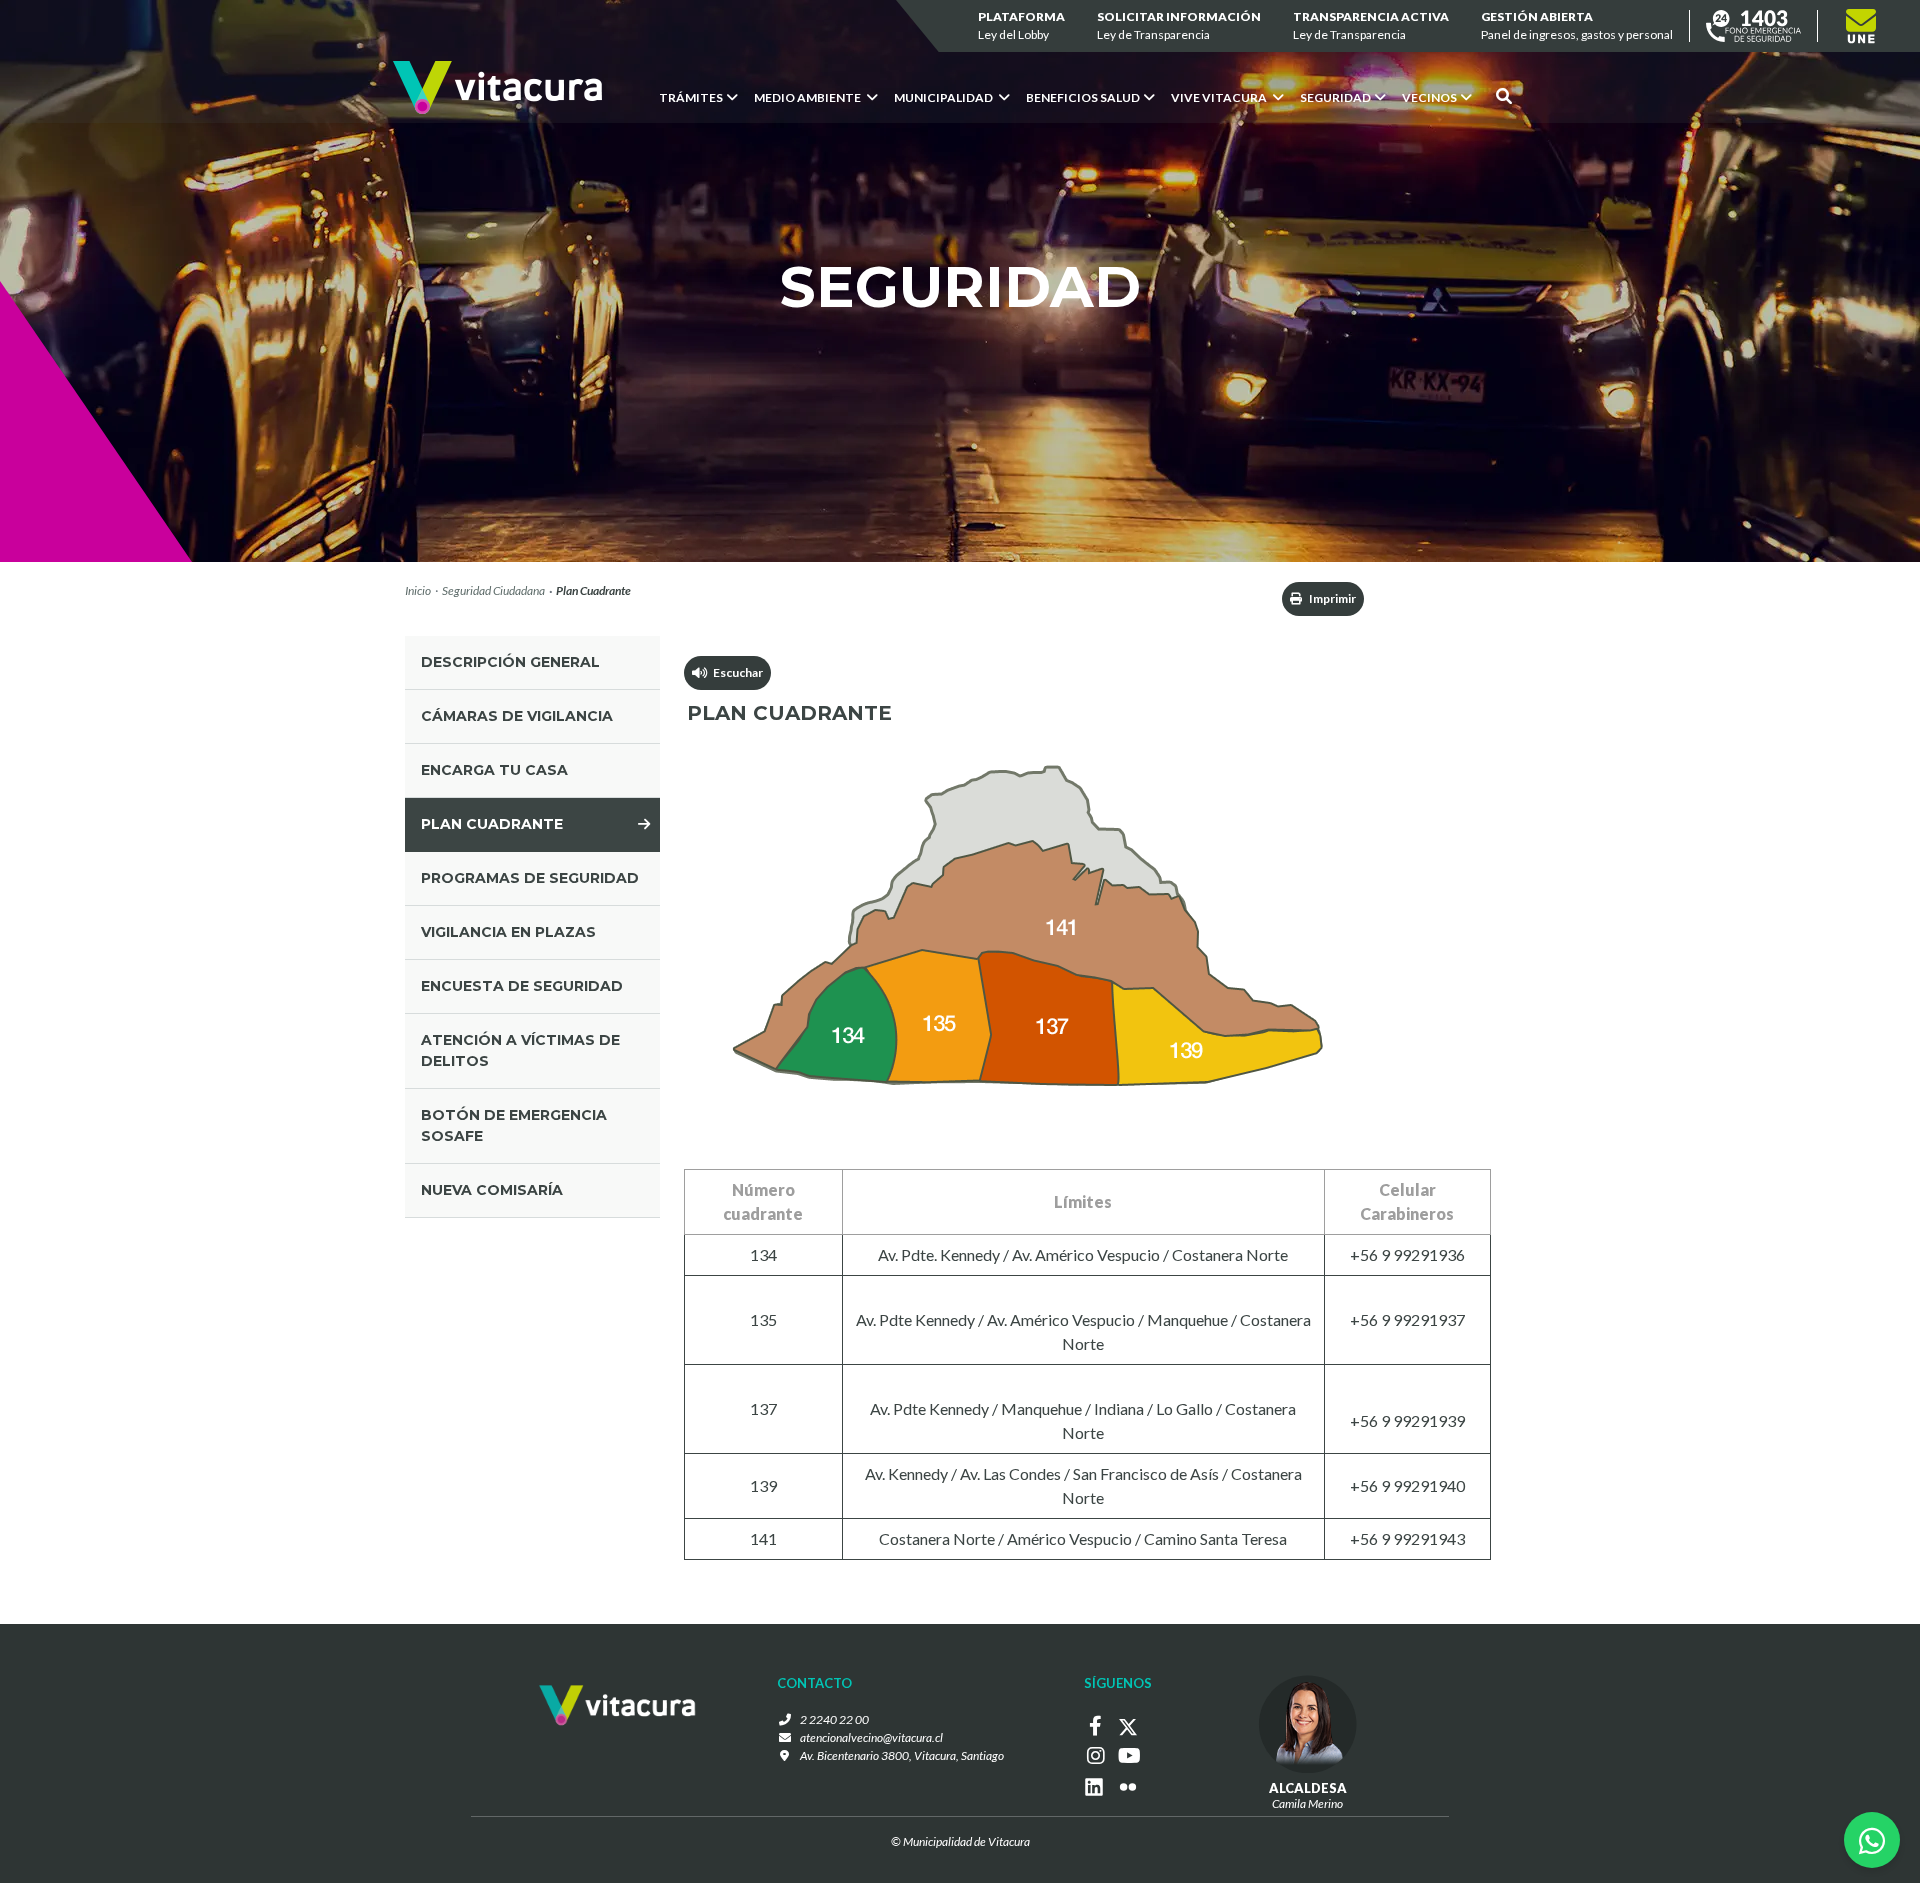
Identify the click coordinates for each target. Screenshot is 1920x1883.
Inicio (418, 590)
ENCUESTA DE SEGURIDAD (522, 986)
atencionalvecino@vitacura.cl (871, 1737)
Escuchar (735, 672)
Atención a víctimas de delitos (520, 1050)
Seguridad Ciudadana (493, 590)
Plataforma (1021, 25)
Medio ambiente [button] (808, 97)
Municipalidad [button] (944, 97)
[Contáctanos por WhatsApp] (1872, 1840)
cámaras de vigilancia (517, 716)
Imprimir (1331, 598)
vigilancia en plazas (508, 932)
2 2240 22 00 (834, 1719)
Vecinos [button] (1429, 97)
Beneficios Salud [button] (1083, 97)
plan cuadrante (492, 824)
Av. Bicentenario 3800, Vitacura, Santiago (902, 1755)
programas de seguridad (530, 878)
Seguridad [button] (1335, 97)
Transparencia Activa (1371, 25)
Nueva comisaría (492, 1190)
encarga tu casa (494, 770)
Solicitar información (1179, 25)
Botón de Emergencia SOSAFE (514, 1125)
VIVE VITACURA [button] (1220, 97)
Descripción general (510, 662)
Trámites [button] (691, 97)
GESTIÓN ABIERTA (1577, 25)
